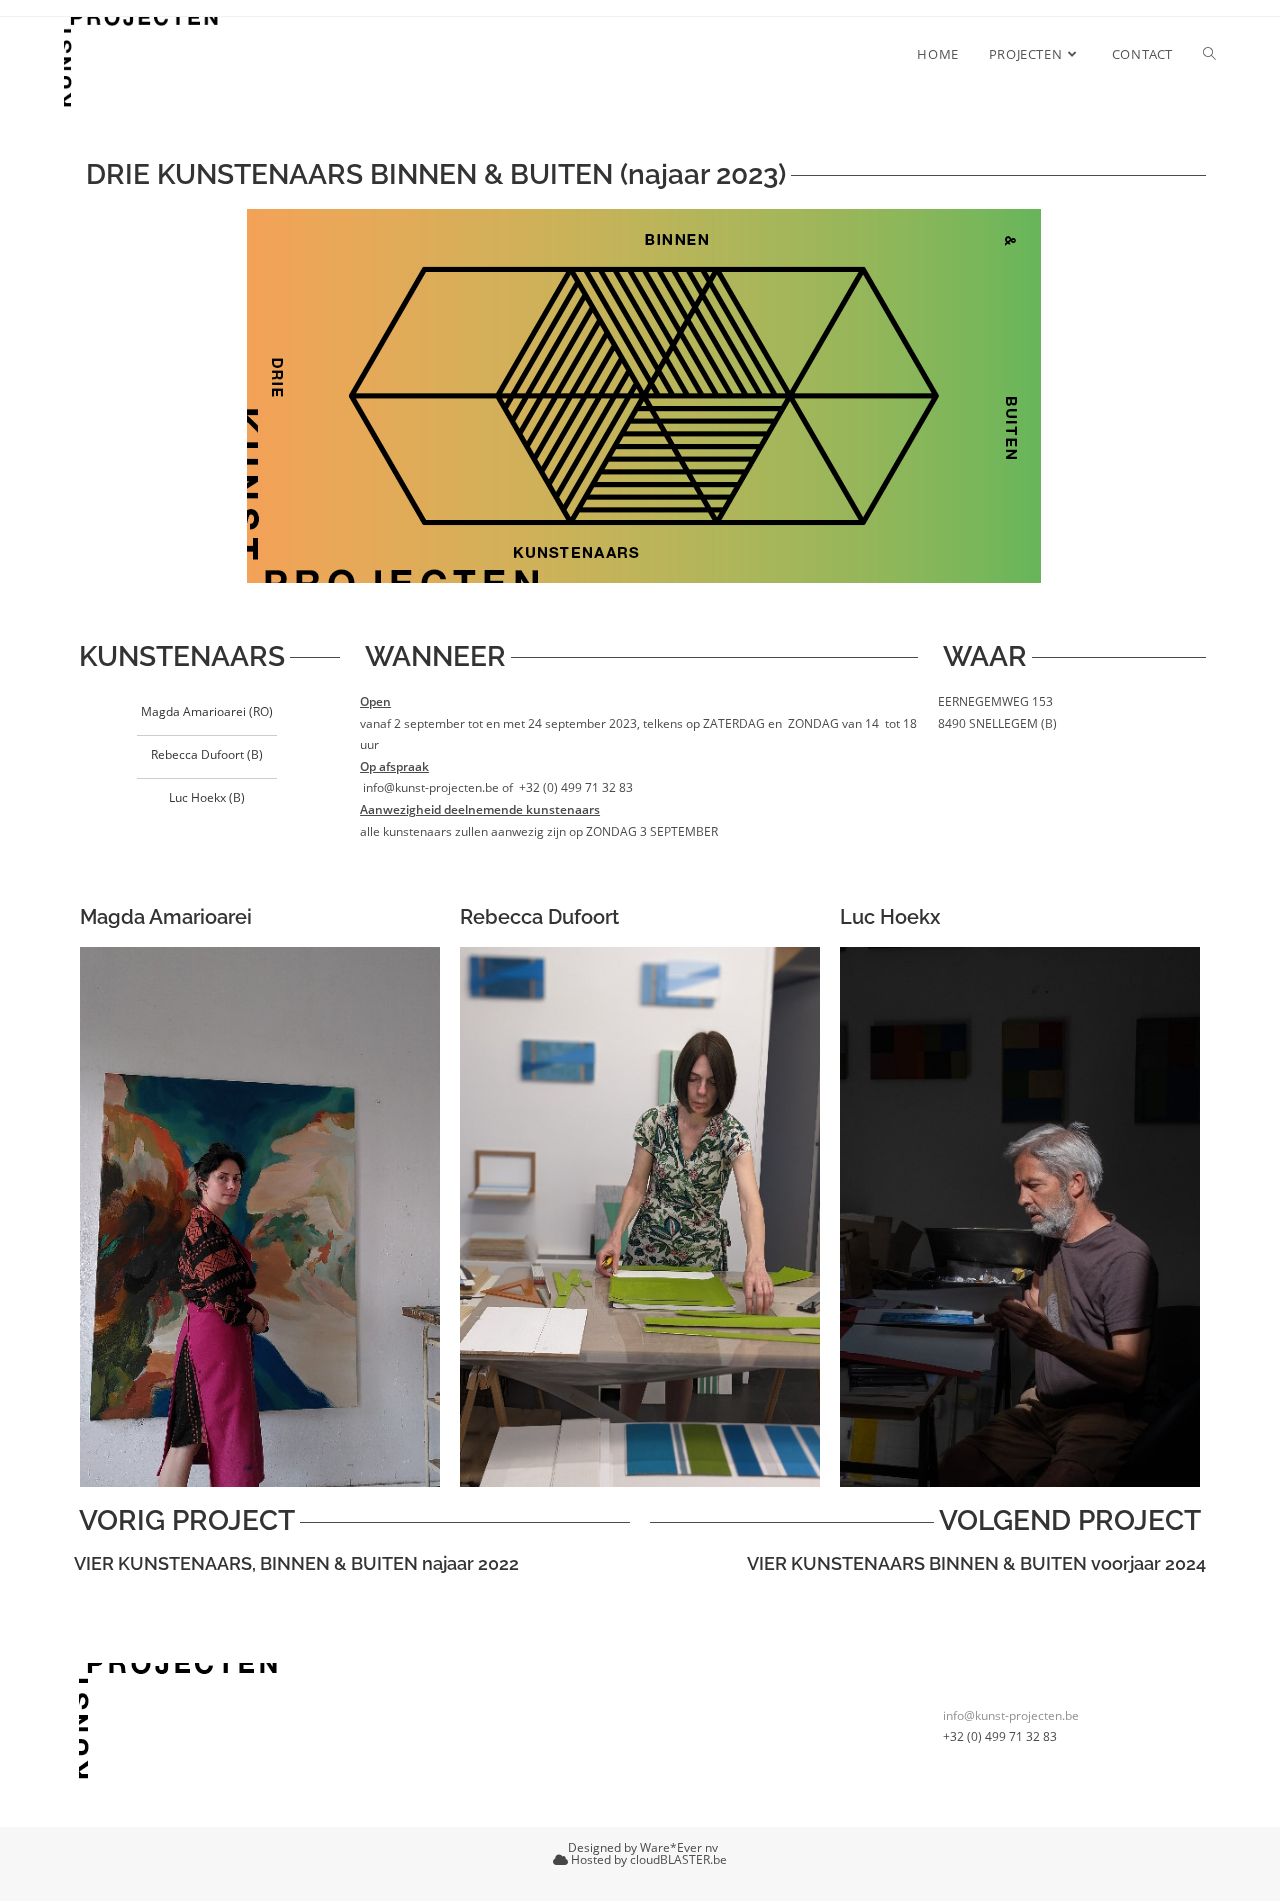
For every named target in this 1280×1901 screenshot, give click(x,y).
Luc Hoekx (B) (207, 797)
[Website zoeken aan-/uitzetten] (1209, 54)
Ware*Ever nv (679, 1847)
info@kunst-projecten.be (1011, 1715)
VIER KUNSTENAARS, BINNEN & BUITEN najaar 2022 (296, 1563)
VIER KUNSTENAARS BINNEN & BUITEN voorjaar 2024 (976, 1563)
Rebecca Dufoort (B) (207, 754)
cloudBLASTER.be (678, 1859)
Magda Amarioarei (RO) (207, 711)
